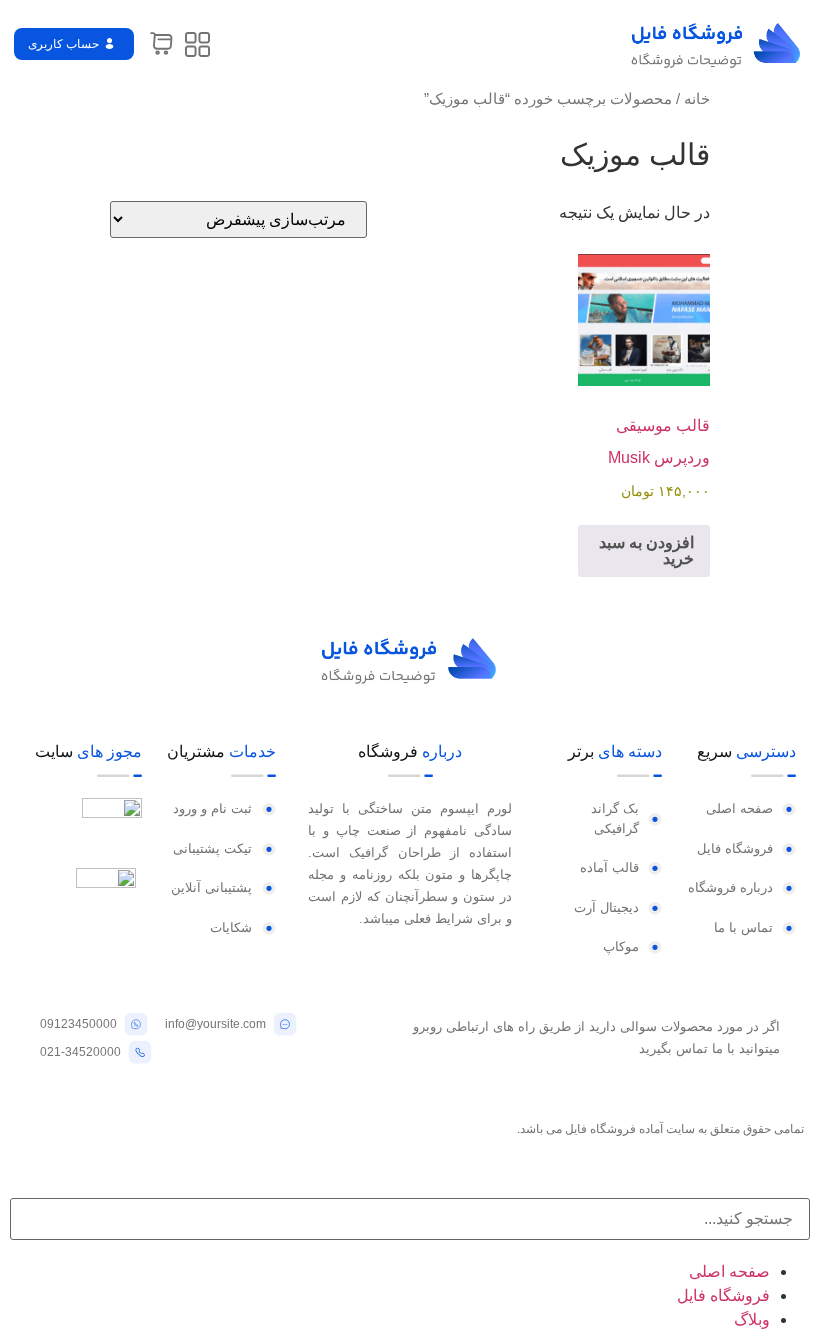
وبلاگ (752, 1319)
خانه (697, 99)
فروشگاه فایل (723, 1295)
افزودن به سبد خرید (646, 550)
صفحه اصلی (729, 1271)
